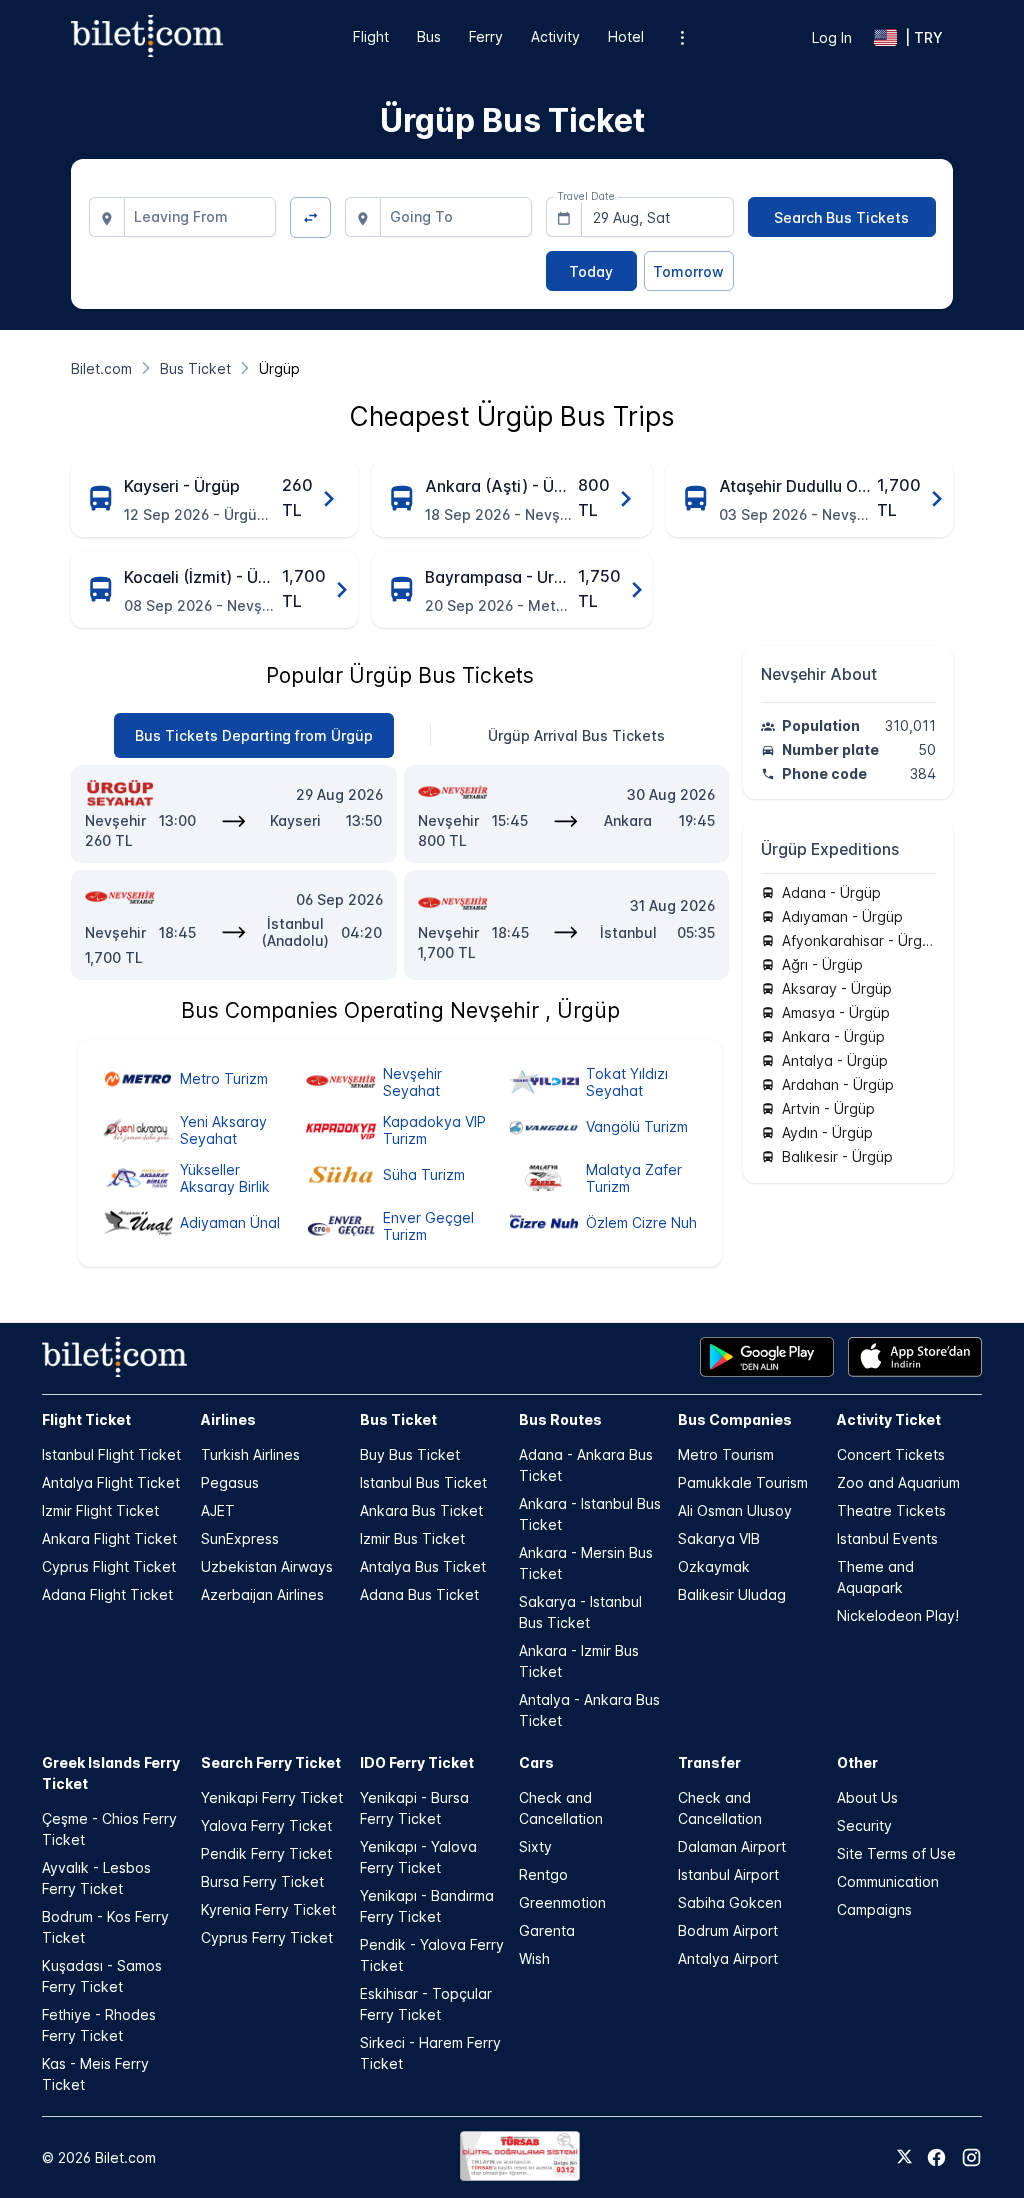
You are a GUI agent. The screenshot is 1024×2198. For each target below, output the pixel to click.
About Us (867, 1797)
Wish (534, 1958)
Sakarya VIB (719, 1538)
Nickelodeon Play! (898, 1615)
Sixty (535, 1846)
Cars (536, 1762)
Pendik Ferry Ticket (266, 1853)
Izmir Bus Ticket (412, 1538)
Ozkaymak (714, 1566)
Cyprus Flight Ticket (109, 1566)
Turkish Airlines (250, 1454)
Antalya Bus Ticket (423, 1566)
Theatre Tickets (891, 1510)
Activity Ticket (889, 1419)
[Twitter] (904, 2158)
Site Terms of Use (896, 1853)
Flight (371, 36)
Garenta (547, 1930)
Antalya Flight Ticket (111, 1482)
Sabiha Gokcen (730, 1902)
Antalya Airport (728, 1958)
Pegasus (230, 1482)
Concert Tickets (891, 1454)
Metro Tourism (726, 1454)
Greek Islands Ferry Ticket (111, 1773)
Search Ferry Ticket (271, 1762)
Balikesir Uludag (732, 1594)
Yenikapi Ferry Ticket (272, 1797)
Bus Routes (560, 1419)
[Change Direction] (310, 217)
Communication (888, 1881)
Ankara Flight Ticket (109, 1538)
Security (864, 1825)
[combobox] (200, 217)
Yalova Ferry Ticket (266, 1825)
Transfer (709, 1762)
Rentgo (543, 1874)
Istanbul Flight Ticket (111, 1454)
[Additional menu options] (682, 37)
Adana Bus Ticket (419, 1594)
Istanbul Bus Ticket (423, 1482)
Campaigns (874, 1909)
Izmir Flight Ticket (100, 1510)
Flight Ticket (86, 1419)
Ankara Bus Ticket (421, 1510)
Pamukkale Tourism (743, 1482)
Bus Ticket (398, 1419)
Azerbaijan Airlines (262, 1594)
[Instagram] (971, 2157)
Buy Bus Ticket (410, 1454)
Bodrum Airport (728, 1930)
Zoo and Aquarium (898, 1482)
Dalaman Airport (732, 1846)
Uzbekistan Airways (267, 1566)
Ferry (486, 36)
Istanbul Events (887, 1538)
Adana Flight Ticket (107, 1594)
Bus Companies (735, 1419)
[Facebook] (936, 2157)
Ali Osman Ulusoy (735, 1510)
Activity (555, 36)
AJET (218, 1510)
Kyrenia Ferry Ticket (268, 1909)
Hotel (626, 36)
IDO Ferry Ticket (417, 1762)
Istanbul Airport (728, 1874)
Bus (429, 36)
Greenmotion (562, 1902)
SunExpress (240, 1538)
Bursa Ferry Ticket (262, 1881)
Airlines (228, 1419)
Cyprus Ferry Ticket (267, 1937)
